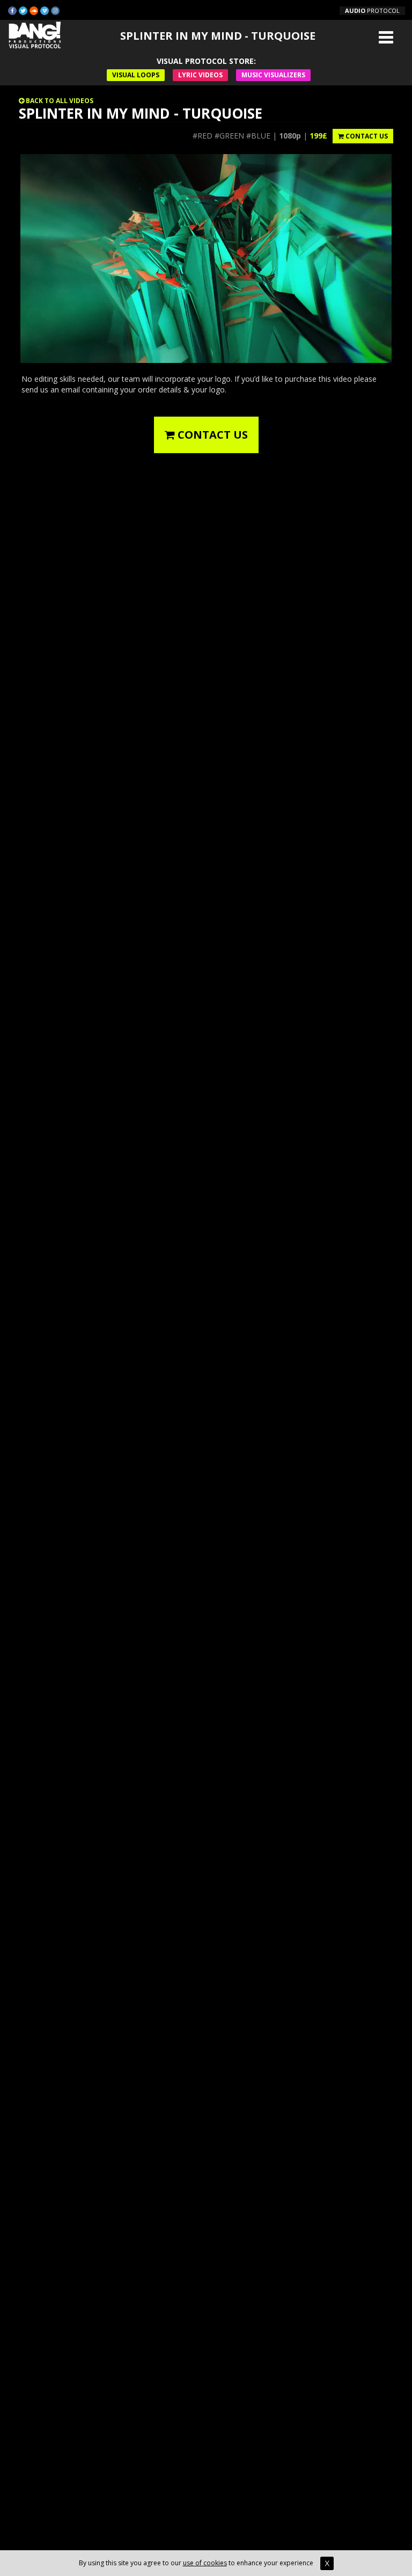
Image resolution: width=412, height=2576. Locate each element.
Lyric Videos (200, 75)
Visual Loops (136, 75)
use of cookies (205, 2563)
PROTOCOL (372, 10)
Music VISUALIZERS (273, 75)
